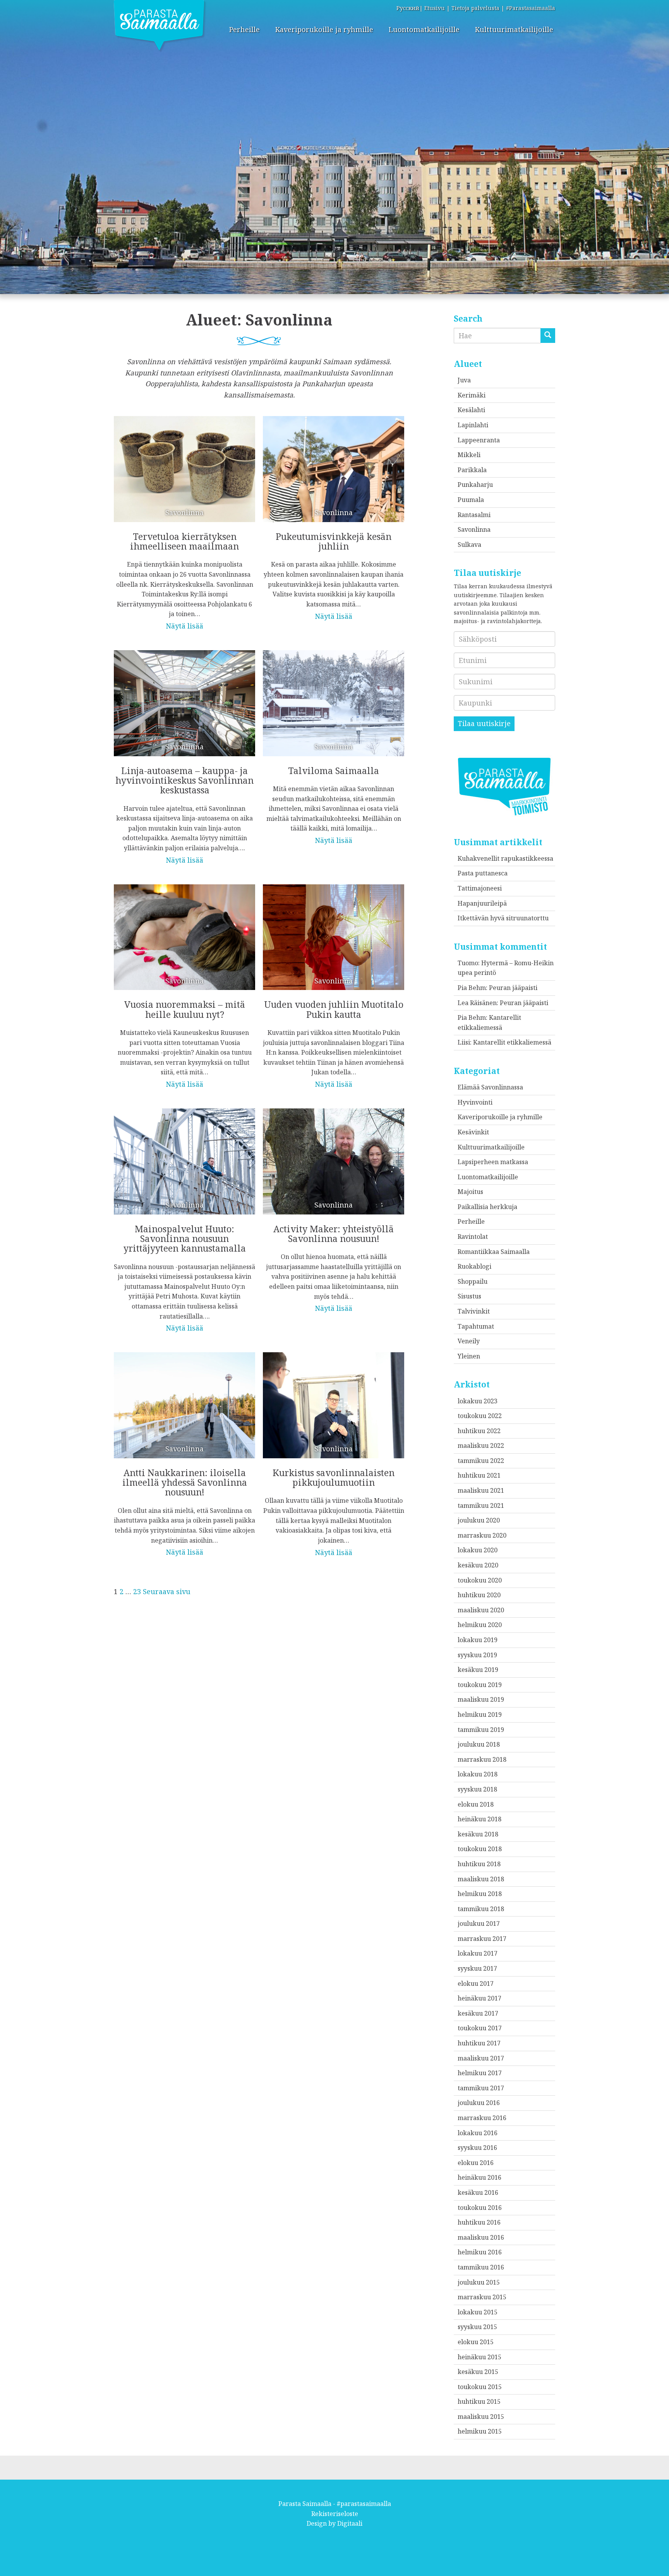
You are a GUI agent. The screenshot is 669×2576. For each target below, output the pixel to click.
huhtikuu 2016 (479, 2222)
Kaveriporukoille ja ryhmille (324, 29)
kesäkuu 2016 (478, 2192)
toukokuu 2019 (480, 1685)
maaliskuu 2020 (481, 1610)
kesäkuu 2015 (478, 2372)
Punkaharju (475, 485)
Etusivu (435, 8)
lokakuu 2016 (478, 2133)
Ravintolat (473, 1237)
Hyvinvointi (475, 1102)
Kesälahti (471, 410)
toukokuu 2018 (480, 1849)
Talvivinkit (474, 1311)
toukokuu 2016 (480, 2208)
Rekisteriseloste (335, 2514)
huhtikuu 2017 (479, 2043)
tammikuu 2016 (481, 2267)
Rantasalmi (474, 515)
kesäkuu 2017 (478, 2013)
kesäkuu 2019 (478, 1670)
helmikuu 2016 (480, 2252)
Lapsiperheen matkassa (493, 1162)
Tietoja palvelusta (475, 8)
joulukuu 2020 (479, 1520)
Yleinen (469, 1356)
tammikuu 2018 (481, 1909)
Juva (464, 380)
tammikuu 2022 (481, 1461)
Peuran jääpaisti (513, 988)
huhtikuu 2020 (479, 1595)
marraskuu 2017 (482, 1939)
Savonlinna (474, 529)
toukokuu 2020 (480, 1580)
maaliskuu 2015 (481, 2417)
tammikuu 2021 (481, 1506)
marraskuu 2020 (482, 1535)
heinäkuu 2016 (479, 2177)
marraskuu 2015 (482, 2297)
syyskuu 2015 (477, 2327)
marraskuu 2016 (482, 2118)
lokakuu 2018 (478, 1774)
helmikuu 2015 (480, 2431)
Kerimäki (472, 395)
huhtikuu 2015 (479, 2401)
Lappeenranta (479, 440)
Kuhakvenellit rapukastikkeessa (505, 858)
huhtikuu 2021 (479, 1475)
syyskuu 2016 (477, 2148)
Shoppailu (473, 1281)
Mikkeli (469, 455)
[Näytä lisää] (184, 518)
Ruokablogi (474, 1266)
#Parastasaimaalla (531, 8)
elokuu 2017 (476, 1983)
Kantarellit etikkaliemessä (512, 1042)
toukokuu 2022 (480, 1416)
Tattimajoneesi (480, 888)
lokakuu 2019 (478, 1640)
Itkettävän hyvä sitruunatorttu (503, 918)
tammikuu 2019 (481, 1730)
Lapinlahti (473, 425)
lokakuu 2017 (478, 1953)
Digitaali (350, 2523)
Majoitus (470, 1192)
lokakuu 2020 (478, 1550)
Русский (408, 8)
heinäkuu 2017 (479, 1998)
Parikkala (472, 470)
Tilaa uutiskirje (484, 723)
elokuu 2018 (476, 1804)
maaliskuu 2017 (481, 2058)
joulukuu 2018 (479, 1744)
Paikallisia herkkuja (487, 1207)
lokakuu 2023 (478, 1401)
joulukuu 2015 (479, 2282)
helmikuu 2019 (480, 1714)
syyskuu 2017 (477, 1968)
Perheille (244, 29)
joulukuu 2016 (479, 2103)
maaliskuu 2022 (481, 1446)
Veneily (469, 1341)
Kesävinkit (473, 1132)
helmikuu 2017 (480, 2073)
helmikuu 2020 (480, 1625)
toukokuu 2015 (480, 2387)
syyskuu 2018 (477, 1789)
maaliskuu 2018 (481, 1879)
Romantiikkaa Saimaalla (494, 1252)
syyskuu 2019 (477, 1655)
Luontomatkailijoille (424, 29)
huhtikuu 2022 (479, 1431)
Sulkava (469, 545)
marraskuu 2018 (482, 1759)
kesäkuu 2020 (478, 1565)
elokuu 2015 (476, 2342)
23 (137, 1591)
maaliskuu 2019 (481, 1699)
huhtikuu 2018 (479, 1864)
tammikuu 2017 (481, 2088)
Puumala (471, 500)
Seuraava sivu (167, 1591)
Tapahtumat (476, 1326)
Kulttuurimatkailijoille (514, 29)
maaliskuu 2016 (481, 2237)
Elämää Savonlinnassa (490, 1087)
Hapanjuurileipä (482, 903)
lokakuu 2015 (478, 2312)
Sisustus (469, 1296)
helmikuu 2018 (480, 1894)
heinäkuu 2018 (479, 1819)
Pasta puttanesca (483, 873)
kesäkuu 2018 (478, 1834)
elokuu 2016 (476, 2163)
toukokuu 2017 (480, 2028)
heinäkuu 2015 (479, 2357)
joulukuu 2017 (479, 1923)
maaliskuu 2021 (481, 1490)
